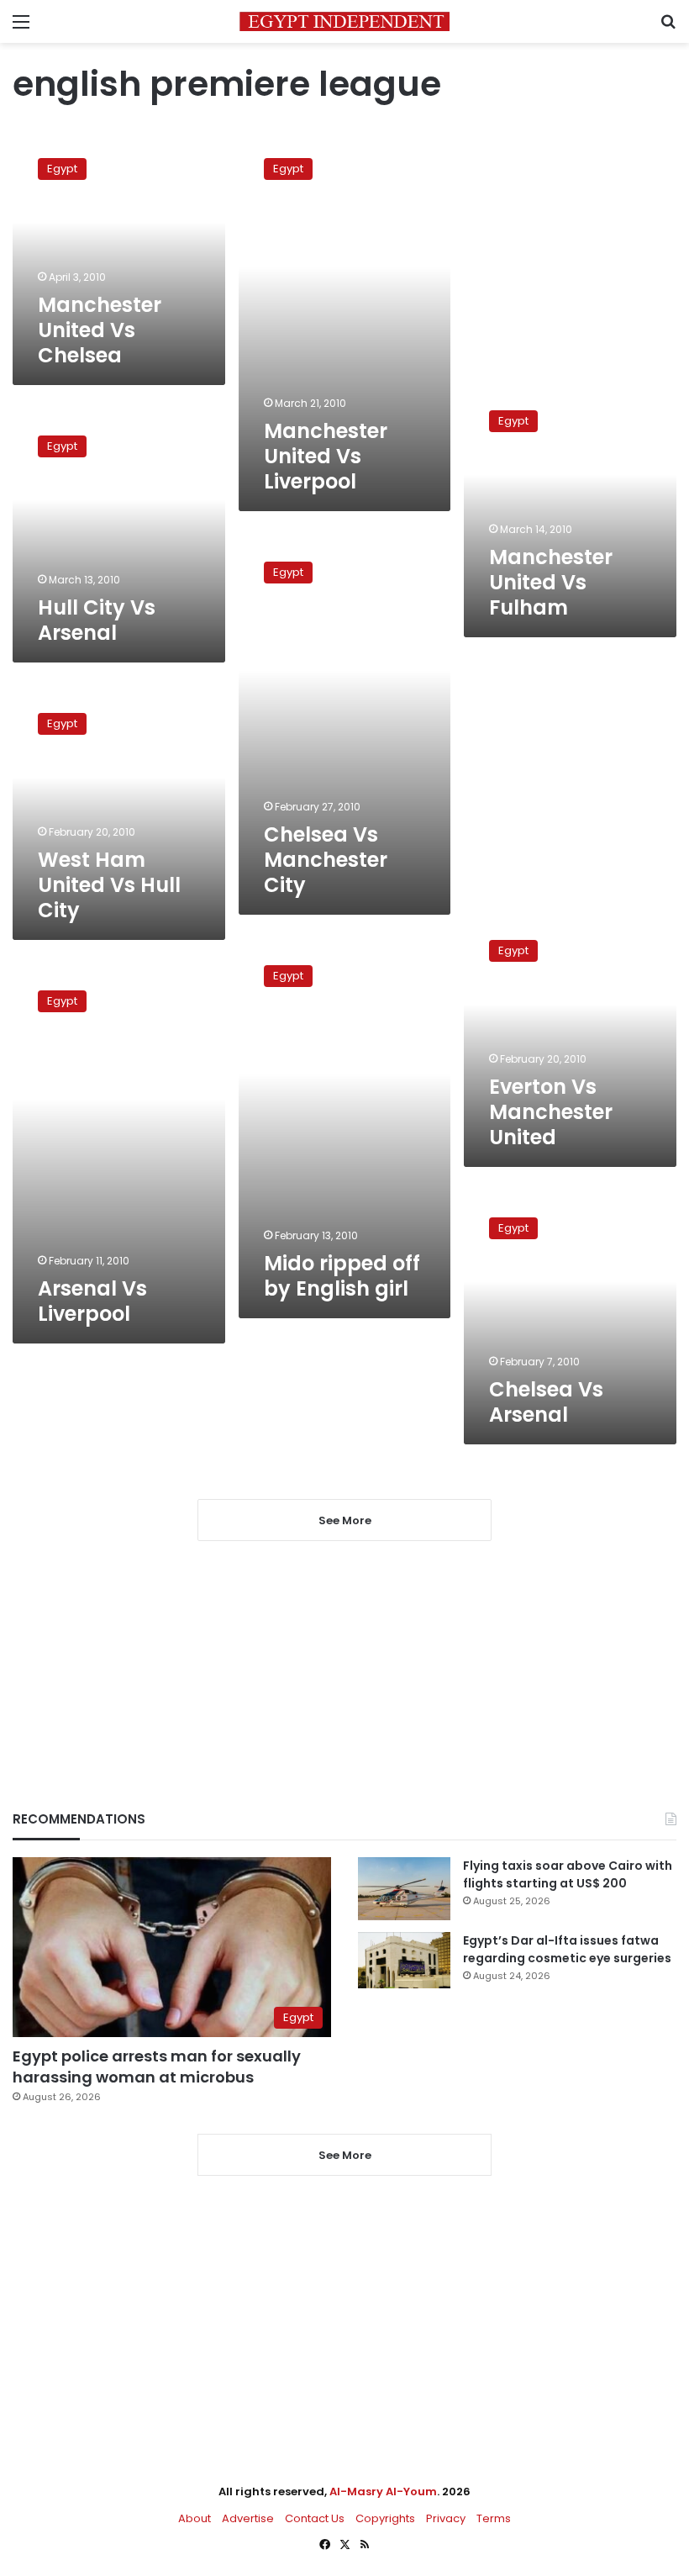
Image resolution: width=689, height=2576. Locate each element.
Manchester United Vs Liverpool (326, 456)
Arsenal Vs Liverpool (92, 1301)
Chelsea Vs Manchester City (326, 860)
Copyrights (385, 2518)
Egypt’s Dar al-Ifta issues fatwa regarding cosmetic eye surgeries (567, 1949)
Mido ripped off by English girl (342, 1276)
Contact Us (315, 2518)
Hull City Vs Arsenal (97, 620)
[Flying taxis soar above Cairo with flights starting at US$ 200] (404, 1889)
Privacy (446, 2518)
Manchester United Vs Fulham (551, 582)
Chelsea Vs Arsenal (546, 1402)
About (195, 2518)
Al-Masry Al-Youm (383, 2492)
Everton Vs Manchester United (551, 1112)
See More (345, 2155)
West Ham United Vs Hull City (109, 885)
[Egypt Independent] (344, 21)
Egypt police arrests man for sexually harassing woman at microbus (157, 2067)
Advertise (248, 2518)
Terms (494, 2518)
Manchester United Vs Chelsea (100, 330)
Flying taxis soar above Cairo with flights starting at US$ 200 (568, 1874)
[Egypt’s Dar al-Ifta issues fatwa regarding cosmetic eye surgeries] (404, 1960)
